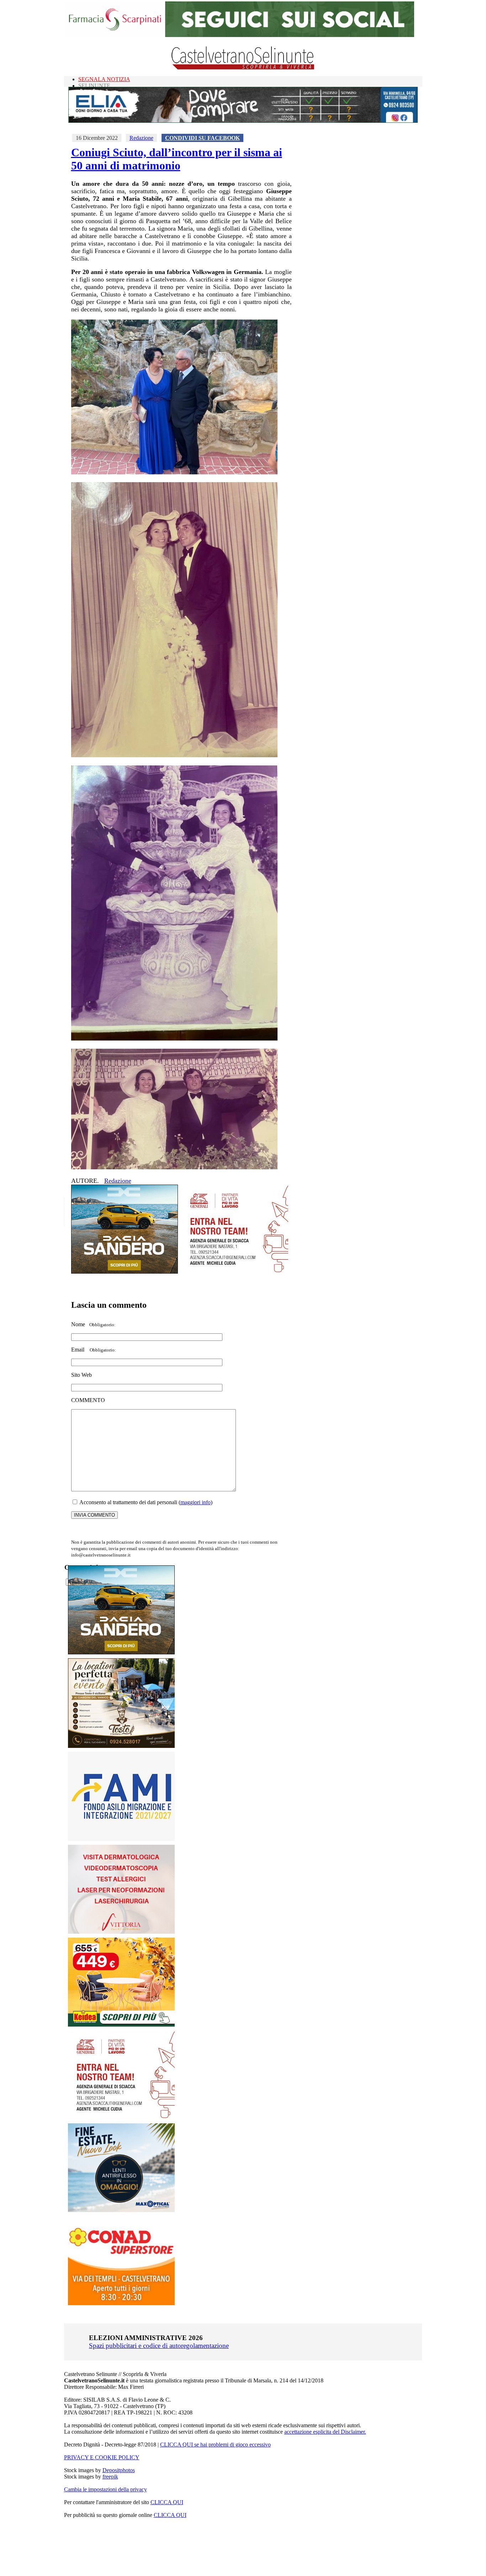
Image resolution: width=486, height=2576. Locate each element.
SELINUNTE (94, 86)
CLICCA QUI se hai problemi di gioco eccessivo (215, 2445)
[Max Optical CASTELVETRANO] (121, 2210)
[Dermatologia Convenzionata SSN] (121, 1932)
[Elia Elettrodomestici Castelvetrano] (243, 121)
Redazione (141, 138)
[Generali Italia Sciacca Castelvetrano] (235, 1272)
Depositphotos (119, 2470)
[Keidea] (121, 2025)
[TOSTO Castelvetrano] (122, 1746)
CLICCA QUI (167, 2502)
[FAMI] (121, 1839)
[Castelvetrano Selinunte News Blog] (243, 68)
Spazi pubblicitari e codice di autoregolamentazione (159, 2346)
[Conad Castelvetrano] (121, 2303)
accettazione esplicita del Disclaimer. (325, 2432)
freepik (110, 2477)
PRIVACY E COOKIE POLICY (102, 2457)
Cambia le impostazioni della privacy (105, 2489)
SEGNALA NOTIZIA (104, 79)
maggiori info (196, 1502)
